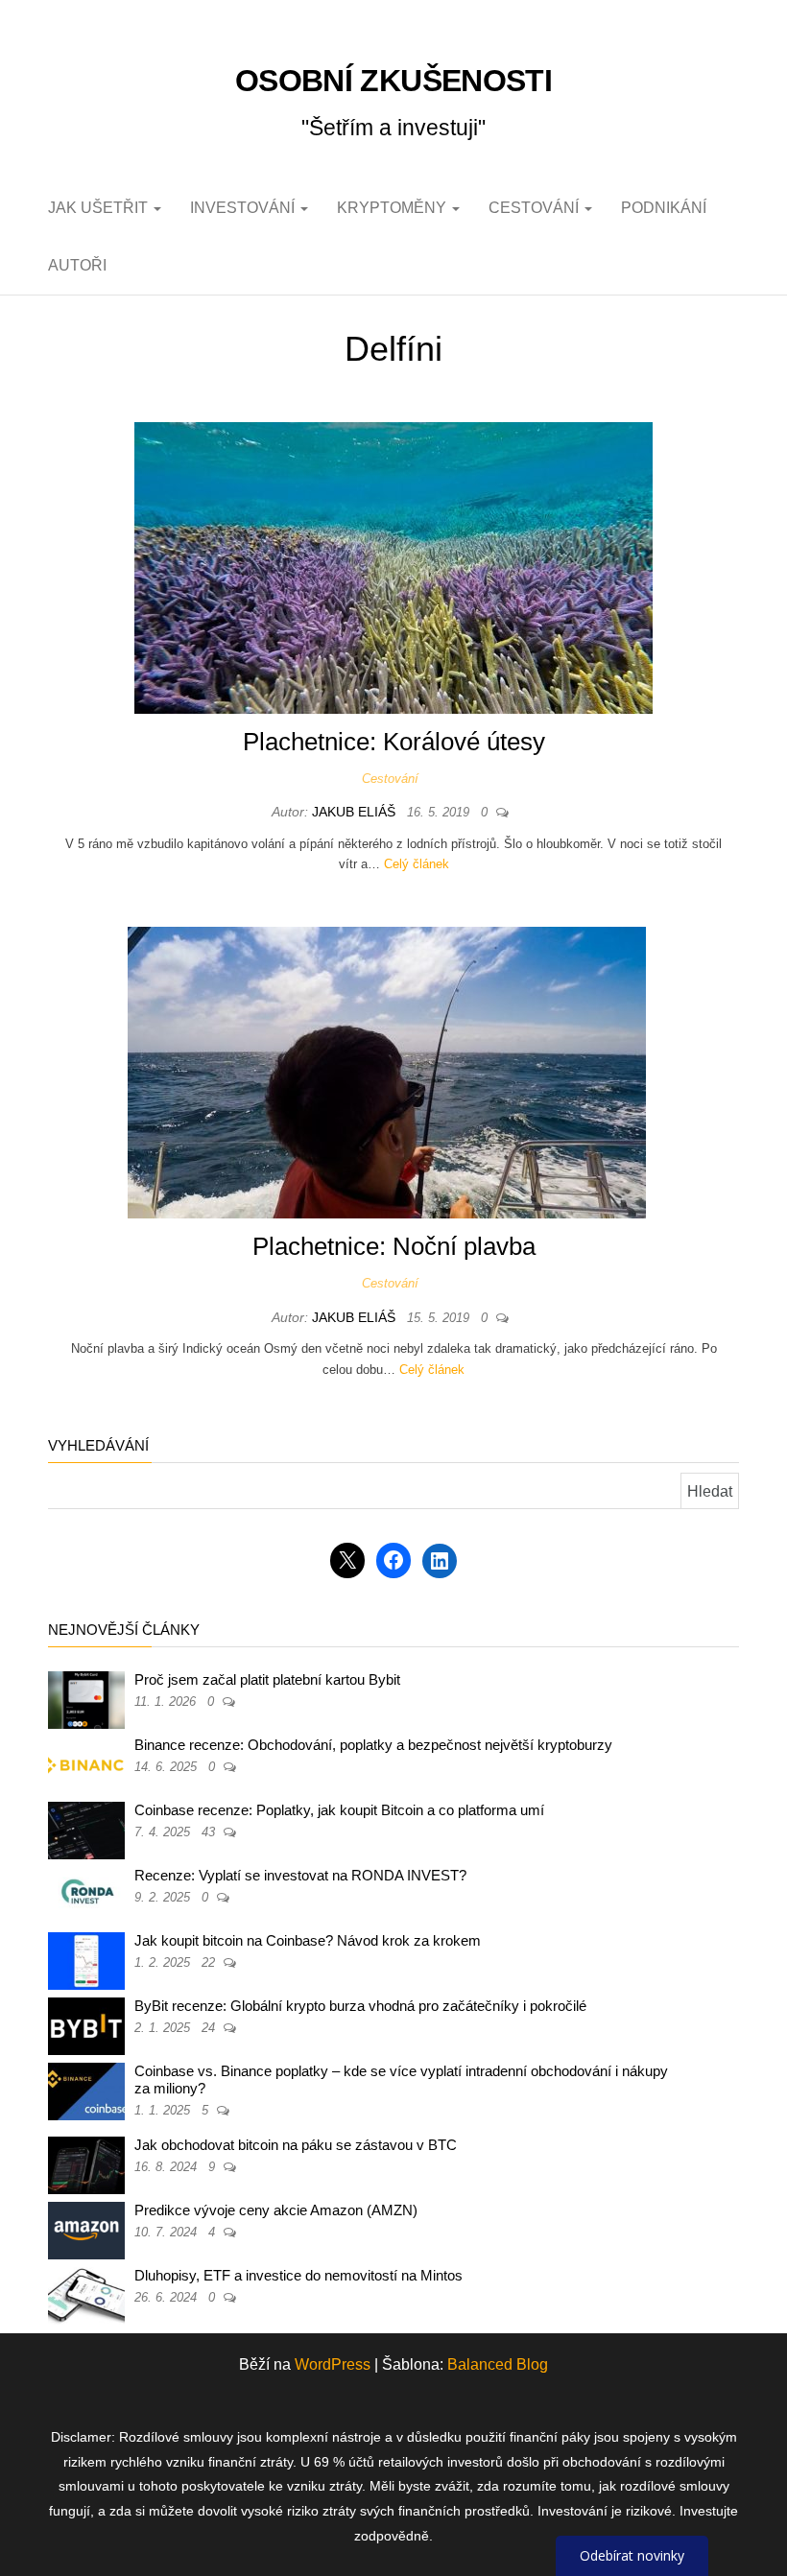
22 (210, 1962)
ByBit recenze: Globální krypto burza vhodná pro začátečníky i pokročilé (360, 2006)
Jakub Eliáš (356, 812)
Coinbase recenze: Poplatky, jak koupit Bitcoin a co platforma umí (339, 1810)
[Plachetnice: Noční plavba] (387, 1072)
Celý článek (417, 864)
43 (210, 1832)
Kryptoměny (393, 208)
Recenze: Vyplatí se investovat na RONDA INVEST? (300, 1875)
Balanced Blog (498, 2364)
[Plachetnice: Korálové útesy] (393, 567)
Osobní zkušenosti (393, 81)
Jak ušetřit (100, 208)
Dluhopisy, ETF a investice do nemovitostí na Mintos (298, 2275)
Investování (244, 208)
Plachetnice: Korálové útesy (394, 742)
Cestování (536, 208)
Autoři (77, 265)
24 (210, 2028)
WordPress (333, 2364)
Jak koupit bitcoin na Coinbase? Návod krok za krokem (308, 1940)
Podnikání (664, 208)
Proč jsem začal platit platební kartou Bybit (267, 1679)
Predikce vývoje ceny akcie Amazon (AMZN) (276, 2210)
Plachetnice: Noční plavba (394, 1246)
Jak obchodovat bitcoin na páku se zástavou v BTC (296, 2145)
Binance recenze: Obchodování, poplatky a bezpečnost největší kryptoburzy (373, 1745)
